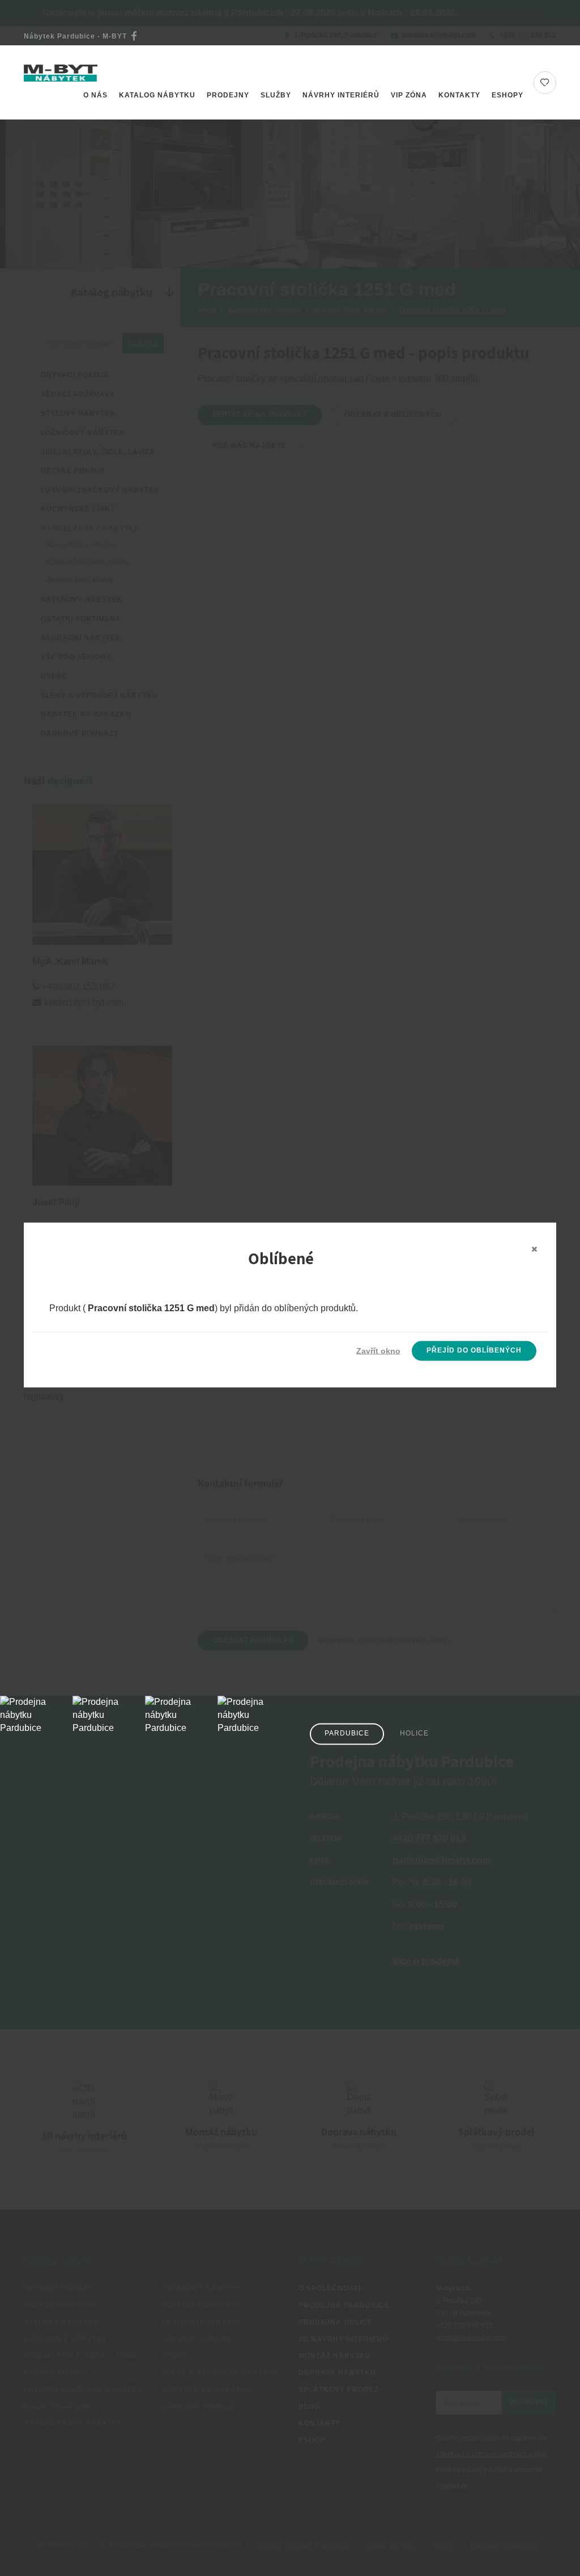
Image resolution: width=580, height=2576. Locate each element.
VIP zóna (409, 95)
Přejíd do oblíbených (474, 1350)
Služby (276, 95)
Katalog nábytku (157, 95)
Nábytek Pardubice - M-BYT (75, 36)
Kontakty (459, 95)
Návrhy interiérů (341, 95)
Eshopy (507, 95)
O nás (95, 95)
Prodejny (228, 95)
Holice (414, 1734)
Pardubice (347, 1734)
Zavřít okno (378, 1351)
